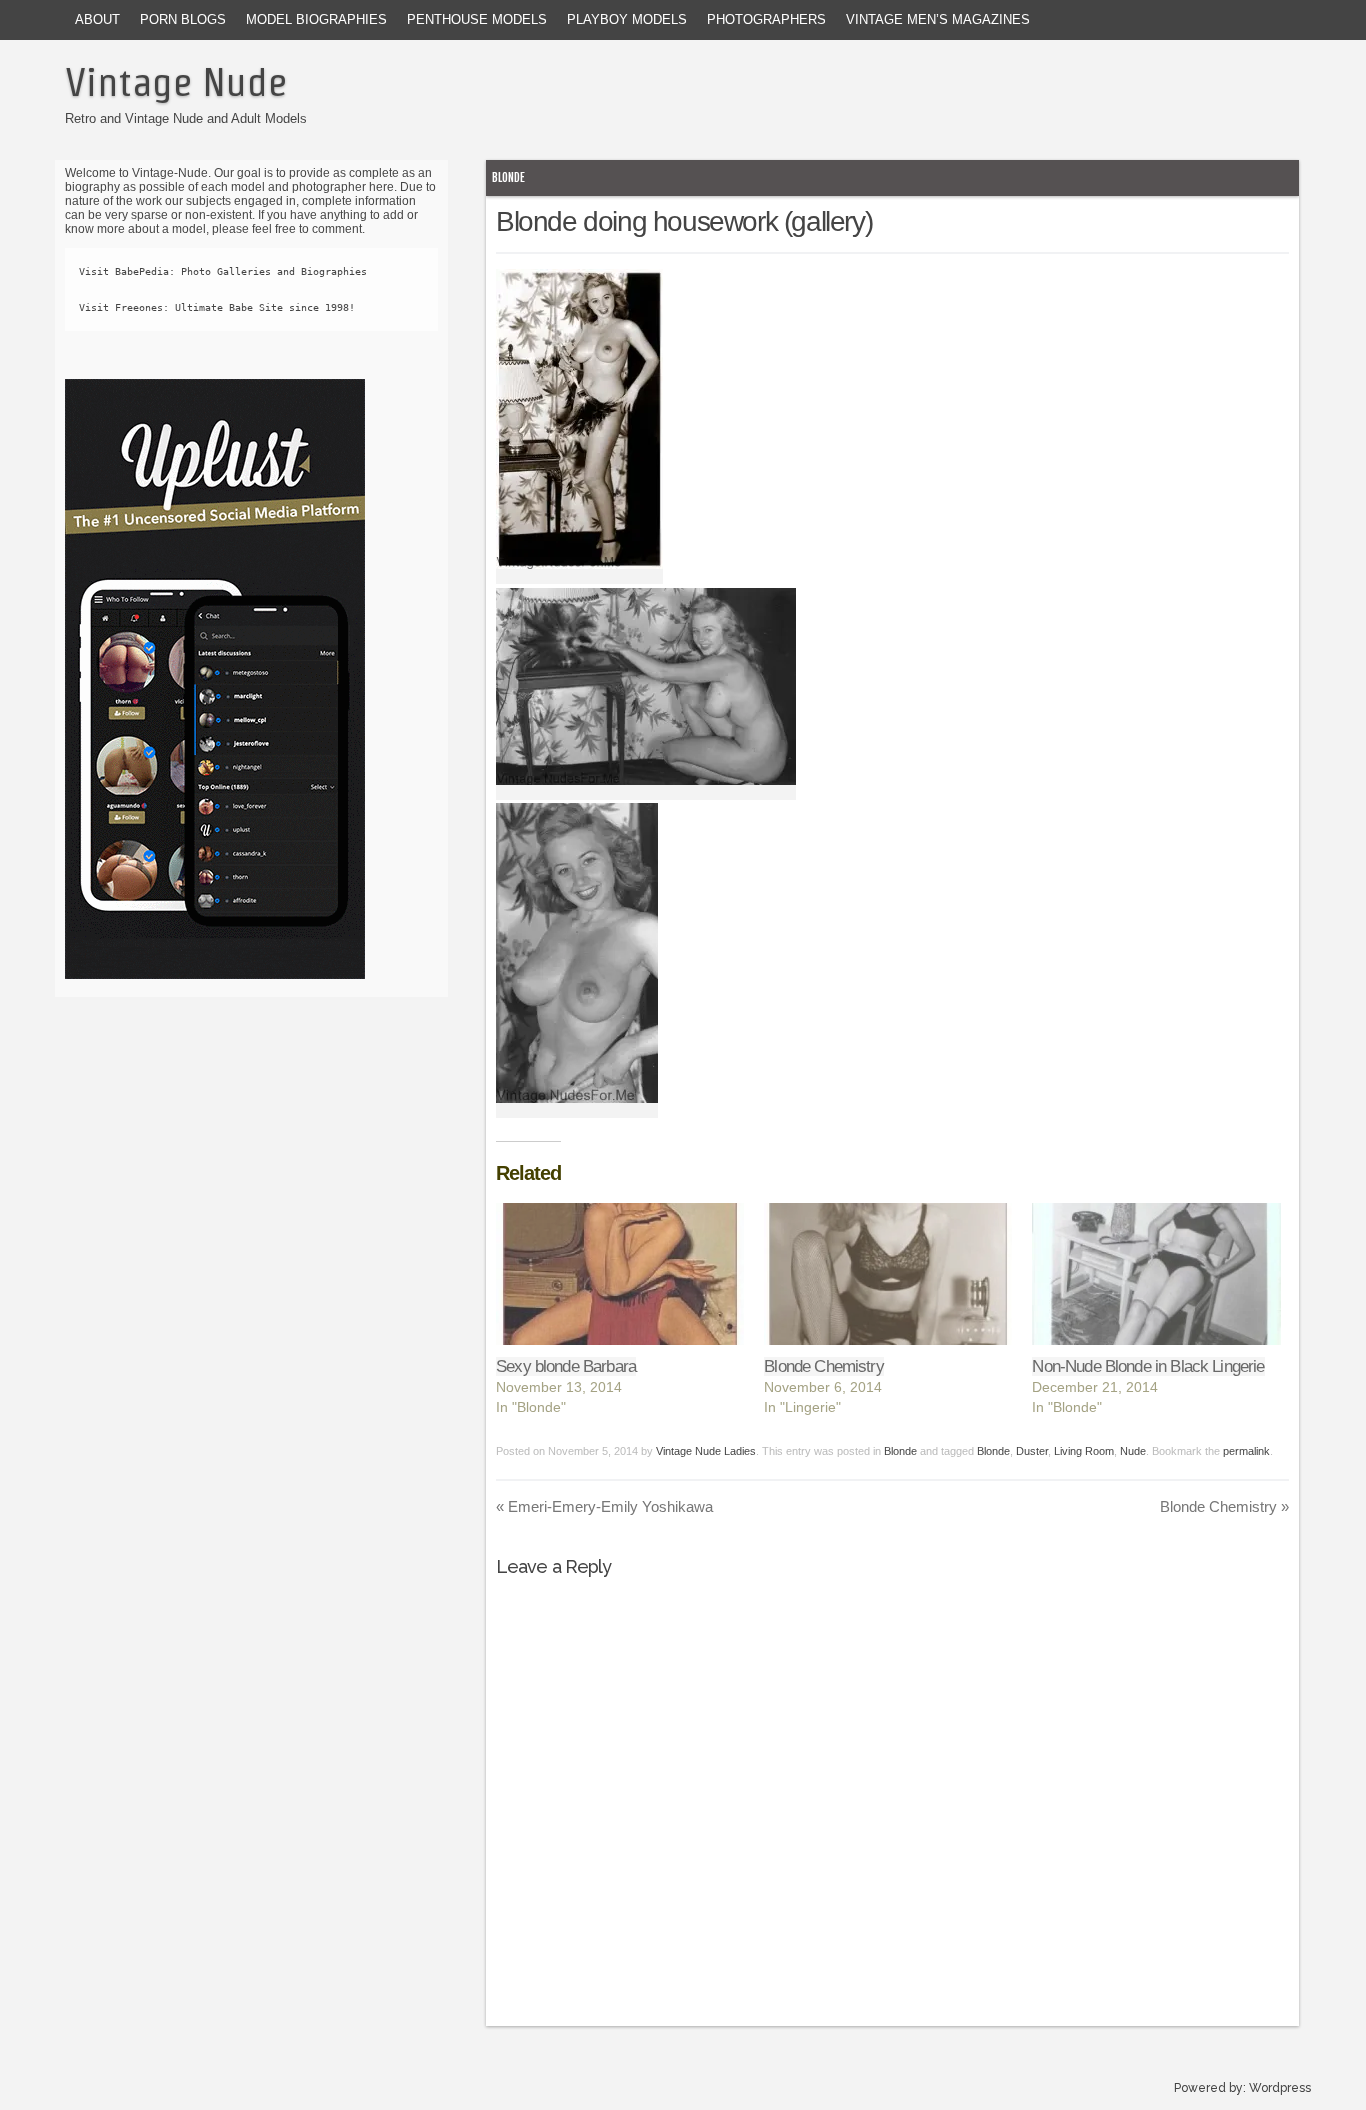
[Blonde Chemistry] (888, 1274)
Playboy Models (627, 19)
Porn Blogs (183, 19)
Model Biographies (316, 19)
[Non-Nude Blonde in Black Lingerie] (1156, 1274)
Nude (1133, 1451)
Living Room (1084, 1451)
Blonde (508, 177)
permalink (1246, 1451)
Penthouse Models (477, 19)
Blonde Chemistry (823, 1366)
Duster (1032, 1451)
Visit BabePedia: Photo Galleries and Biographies (223, 271)
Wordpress (1280, 2088)
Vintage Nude (176, 82)
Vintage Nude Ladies (706, 1451)
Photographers (766, 19)
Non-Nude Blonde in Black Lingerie (1148, 1366)
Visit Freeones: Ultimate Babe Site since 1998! (217, 307)
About (97, 19)
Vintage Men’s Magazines (938, 19)
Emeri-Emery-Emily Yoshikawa (604, 1506)
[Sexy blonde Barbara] (620, 1274)
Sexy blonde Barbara (566, 1366)
